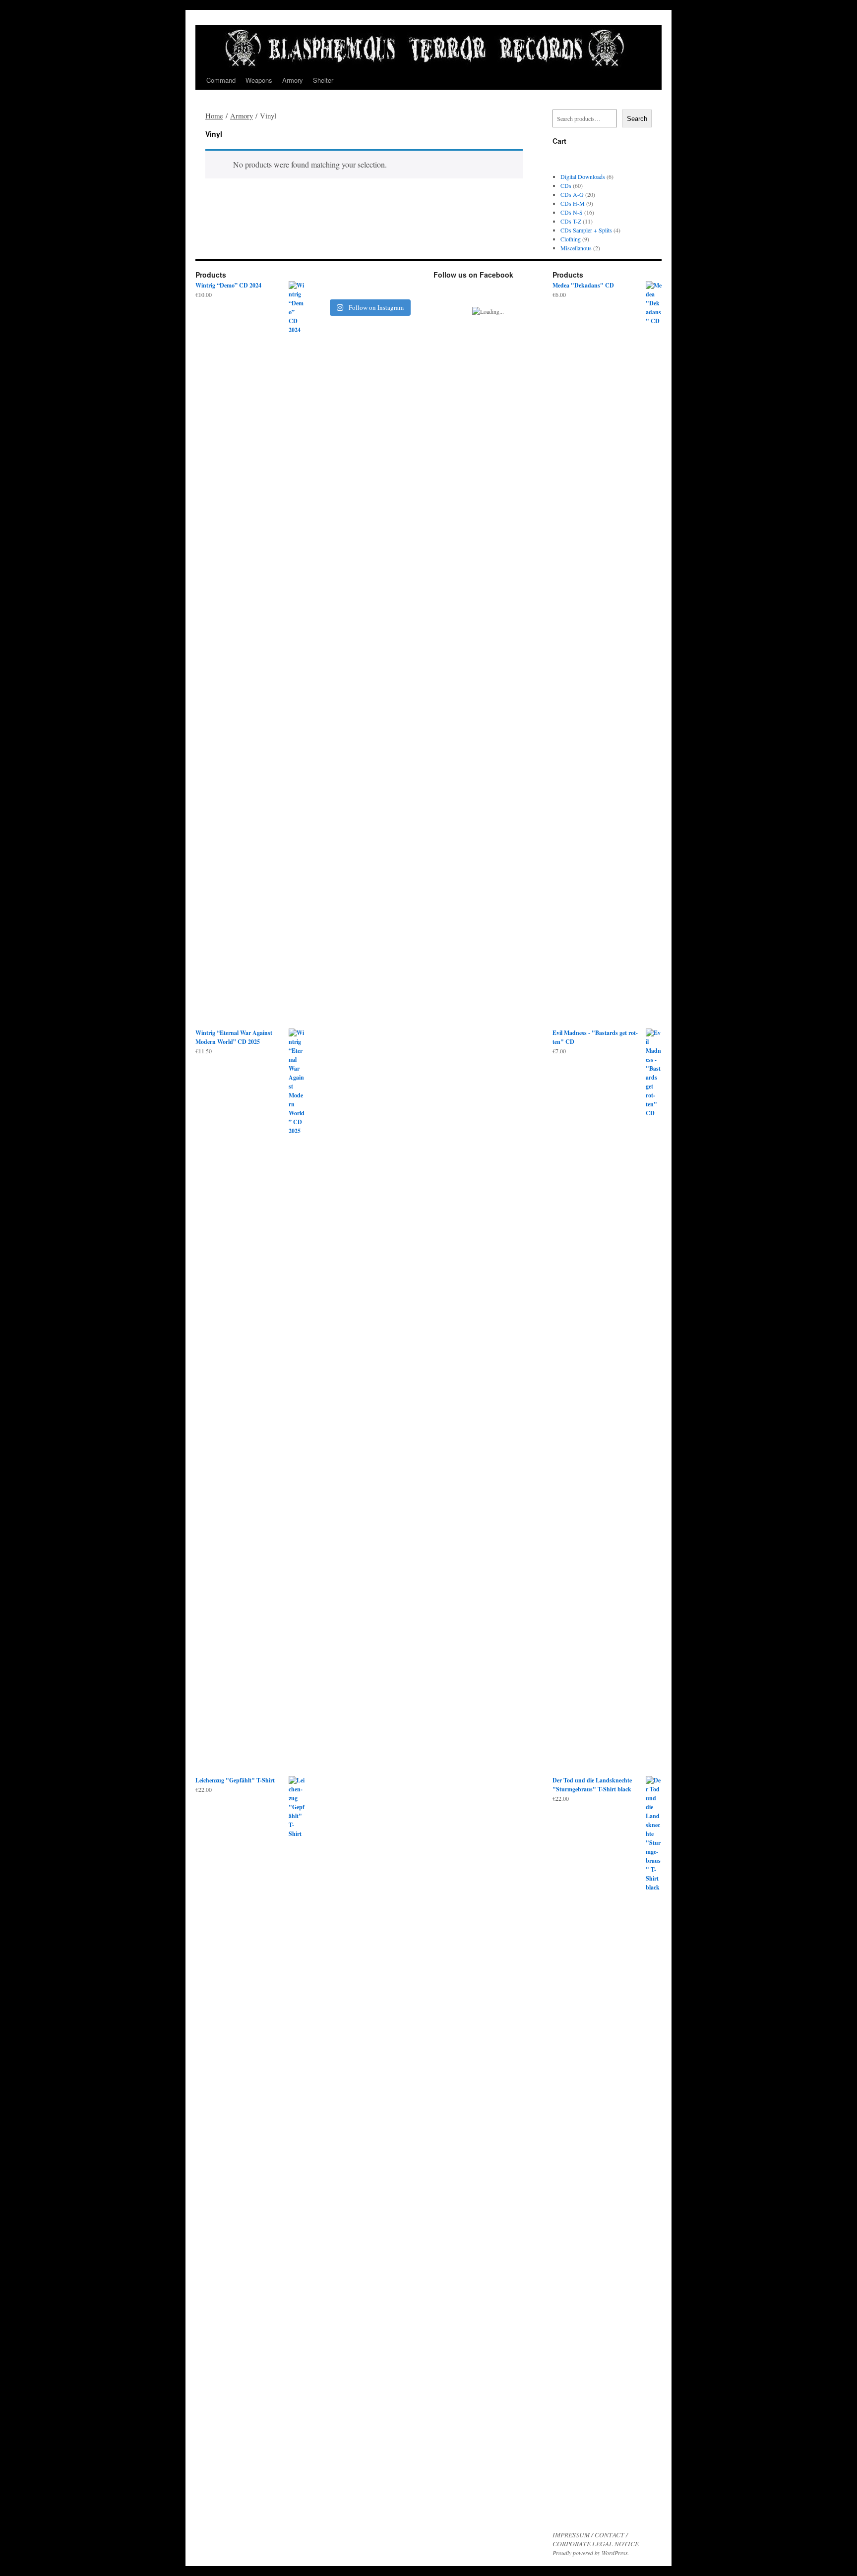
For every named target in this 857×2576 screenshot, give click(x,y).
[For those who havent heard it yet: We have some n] (356, 284)
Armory (293, 80)
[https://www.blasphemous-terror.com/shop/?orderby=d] (328, 284)
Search (637, 119)
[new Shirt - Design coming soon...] (411, 284)
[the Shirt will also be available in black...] (383, 284)
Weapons (259, 80)
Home (214, 115)
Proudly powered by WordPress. (591, 2553)
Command (221, 80)
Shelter (323, 80)
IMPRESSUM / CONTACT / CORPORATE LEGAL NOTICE (596, 2539)
